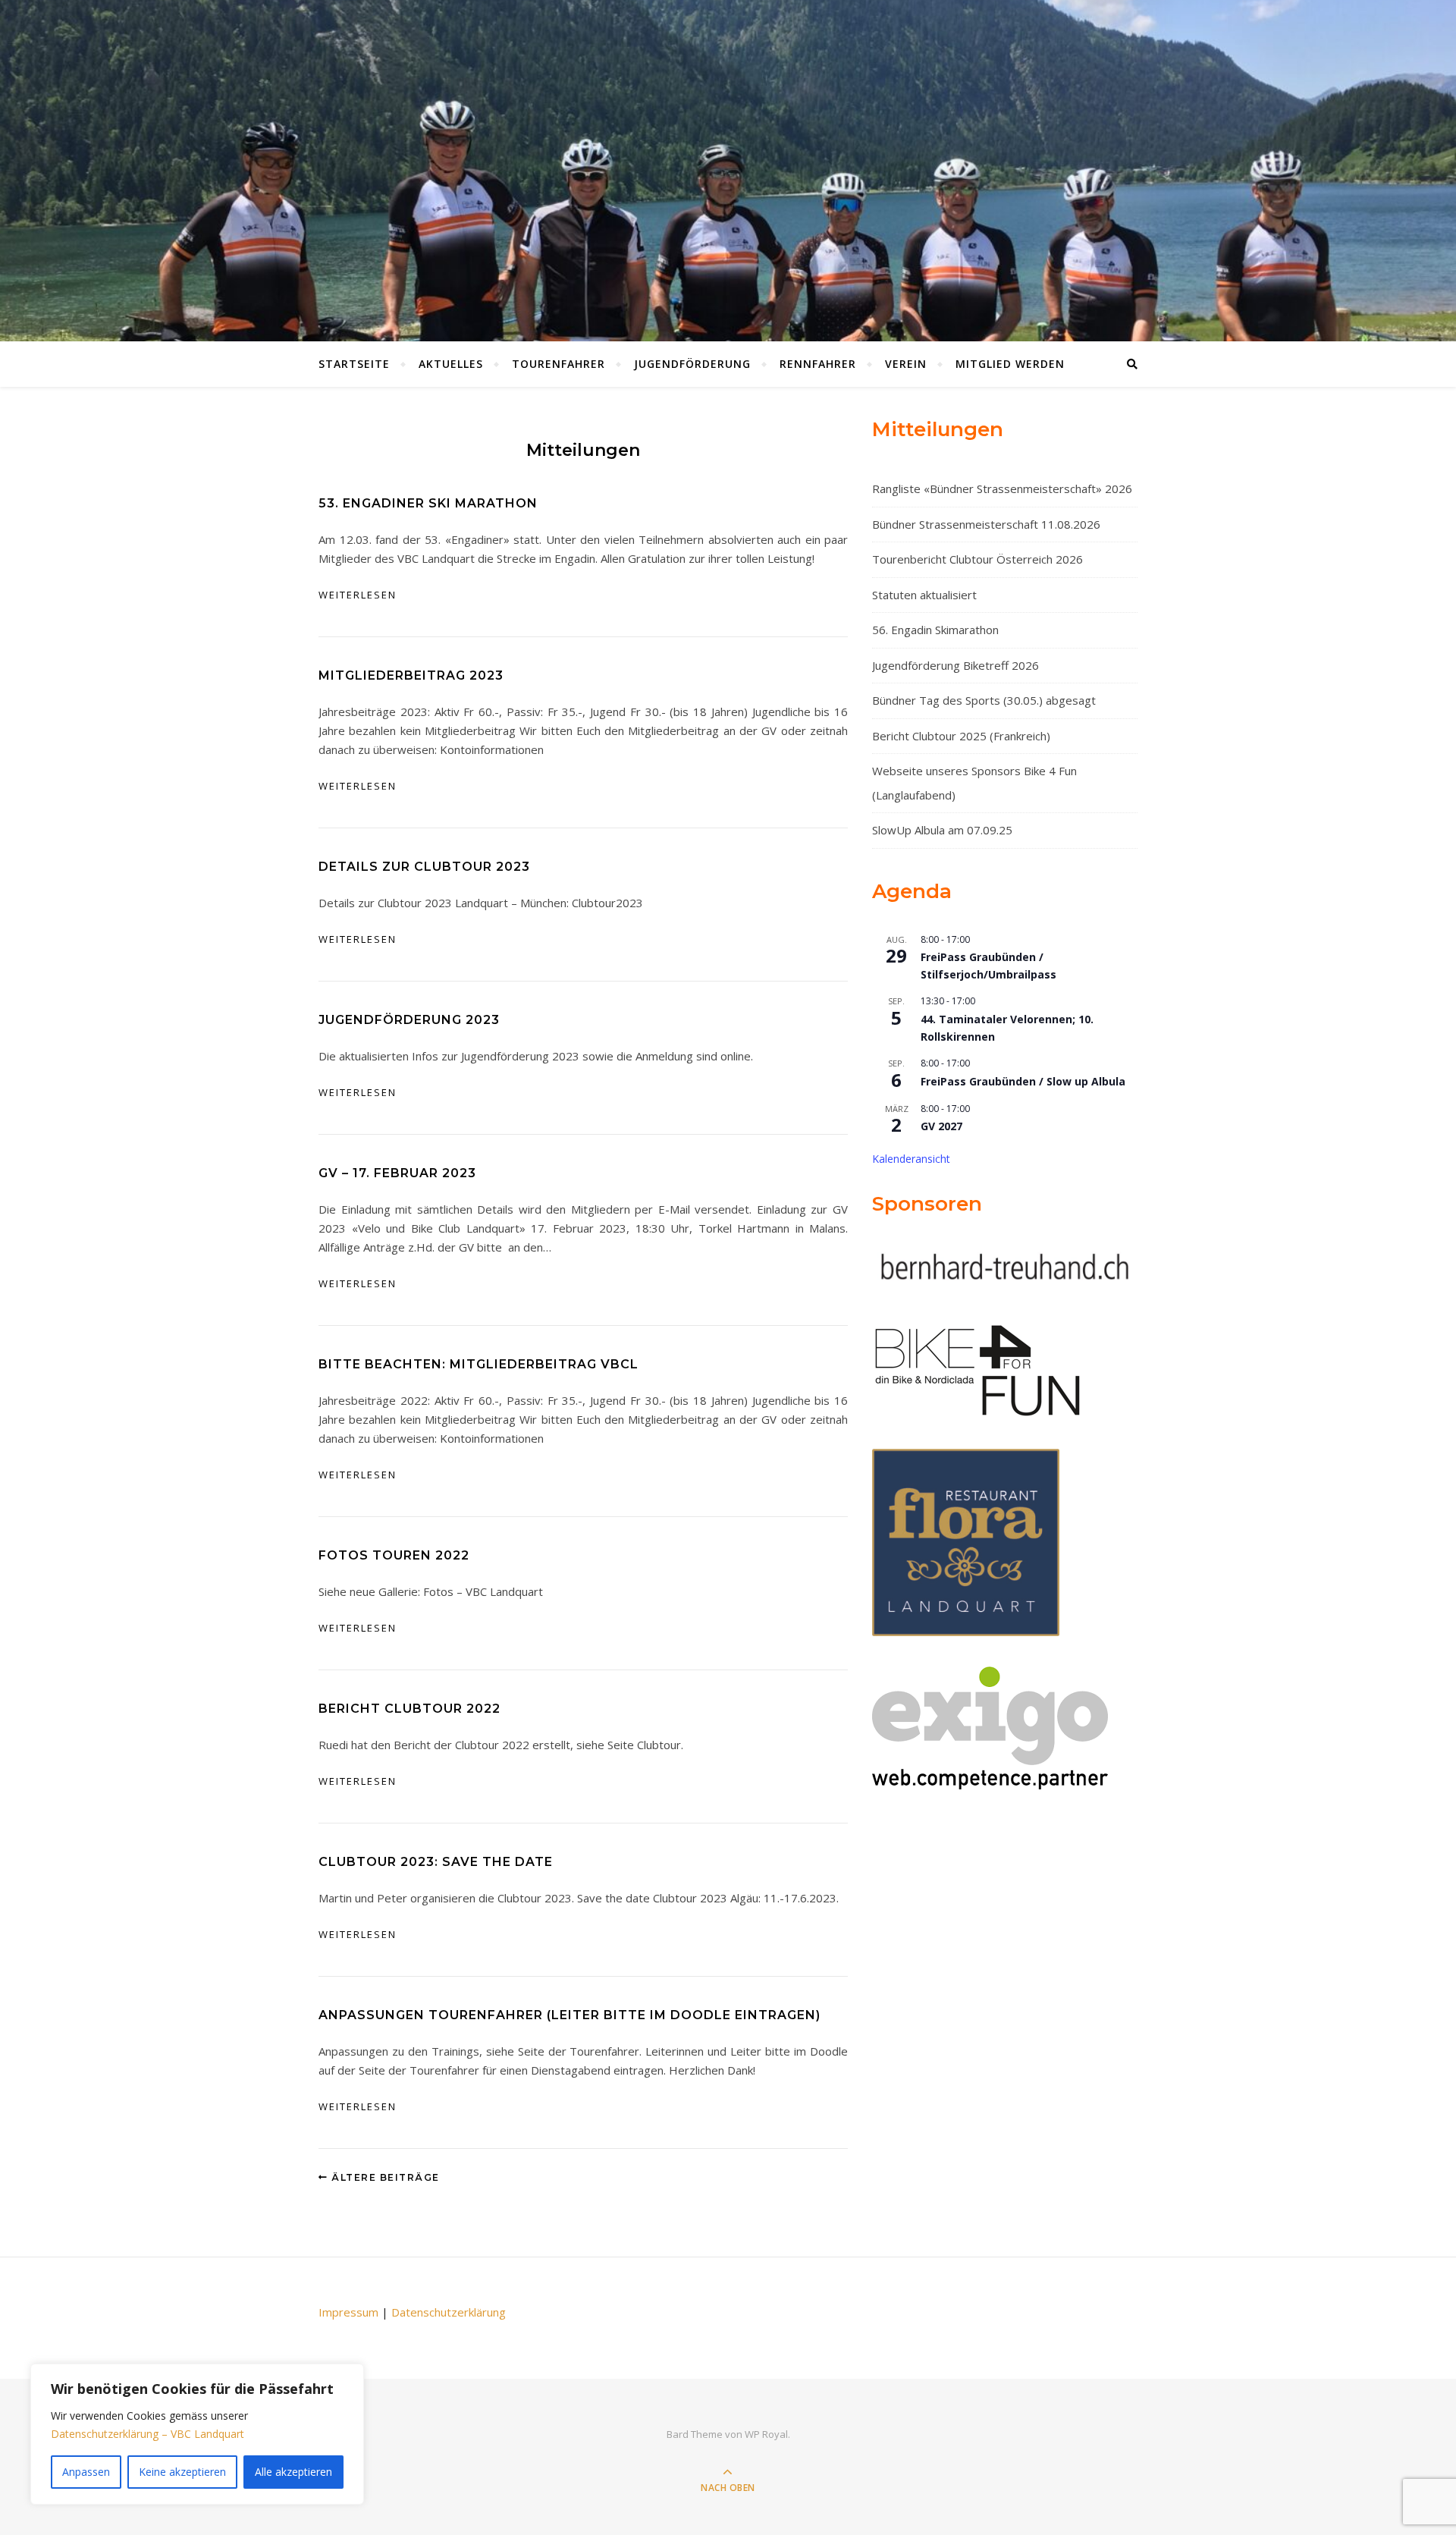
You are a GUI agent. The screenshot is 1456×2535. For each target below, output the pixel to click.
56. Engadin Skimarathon (935, 630)
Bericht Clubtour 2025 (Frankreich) (961, 736)
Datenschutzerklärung (449, 2312)
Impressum (348, 2312)
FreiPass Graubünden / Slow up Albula (1023, 1081)
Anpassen (86, 2472)
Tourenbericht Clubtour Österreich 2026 (977, 559)
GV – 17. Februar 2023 (397, 1173)
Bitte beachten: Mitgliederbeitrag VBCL (479, 1364)
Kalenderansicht (911, 1159)
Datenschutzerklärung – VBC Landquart (147, 2434)
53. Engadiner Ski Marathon (428, 503)
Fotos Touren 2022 (394, 1555)
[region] (197, 2434)
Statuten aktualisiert (924, 595)
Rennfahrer (818, 364)
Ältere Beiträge (384, 2177)
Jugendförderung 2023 (409, 1020)
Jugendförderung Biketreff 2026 (955, 665)
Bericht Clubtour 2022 (409, 1709)
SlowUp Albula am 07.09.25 (942, 830)
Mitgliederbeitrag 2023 (411, 675)
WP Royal (766, 2434)
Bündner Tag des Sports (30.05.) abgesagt (984, 700)
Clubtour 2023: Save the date (436, 1862)
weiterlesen (358, 595)
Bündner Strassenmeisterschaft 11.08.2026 (986, 524)
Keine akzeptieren (182, 2472)
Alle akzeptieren (293, 2472)
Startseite (354, 364)
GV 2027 (941, 1126)
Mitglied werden (1010, 364)
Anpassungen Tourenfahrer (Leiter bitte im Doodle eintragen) (570, 2015)
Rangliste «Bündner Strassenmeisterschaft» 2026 (1002, 488)
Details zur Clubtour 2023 (424, 867)
